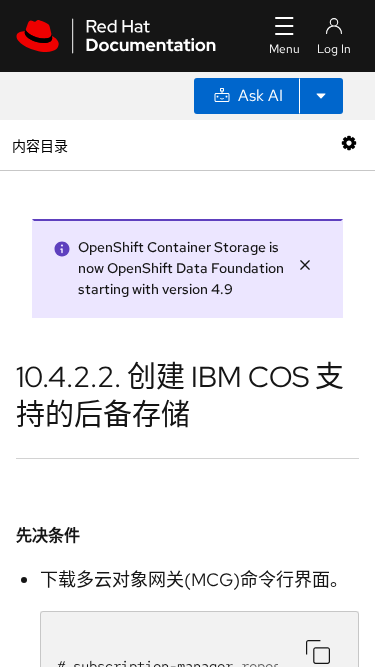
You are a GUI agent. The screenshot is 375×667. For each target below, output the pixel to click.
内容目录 (39, 144)
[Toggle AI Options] (321, 96)
